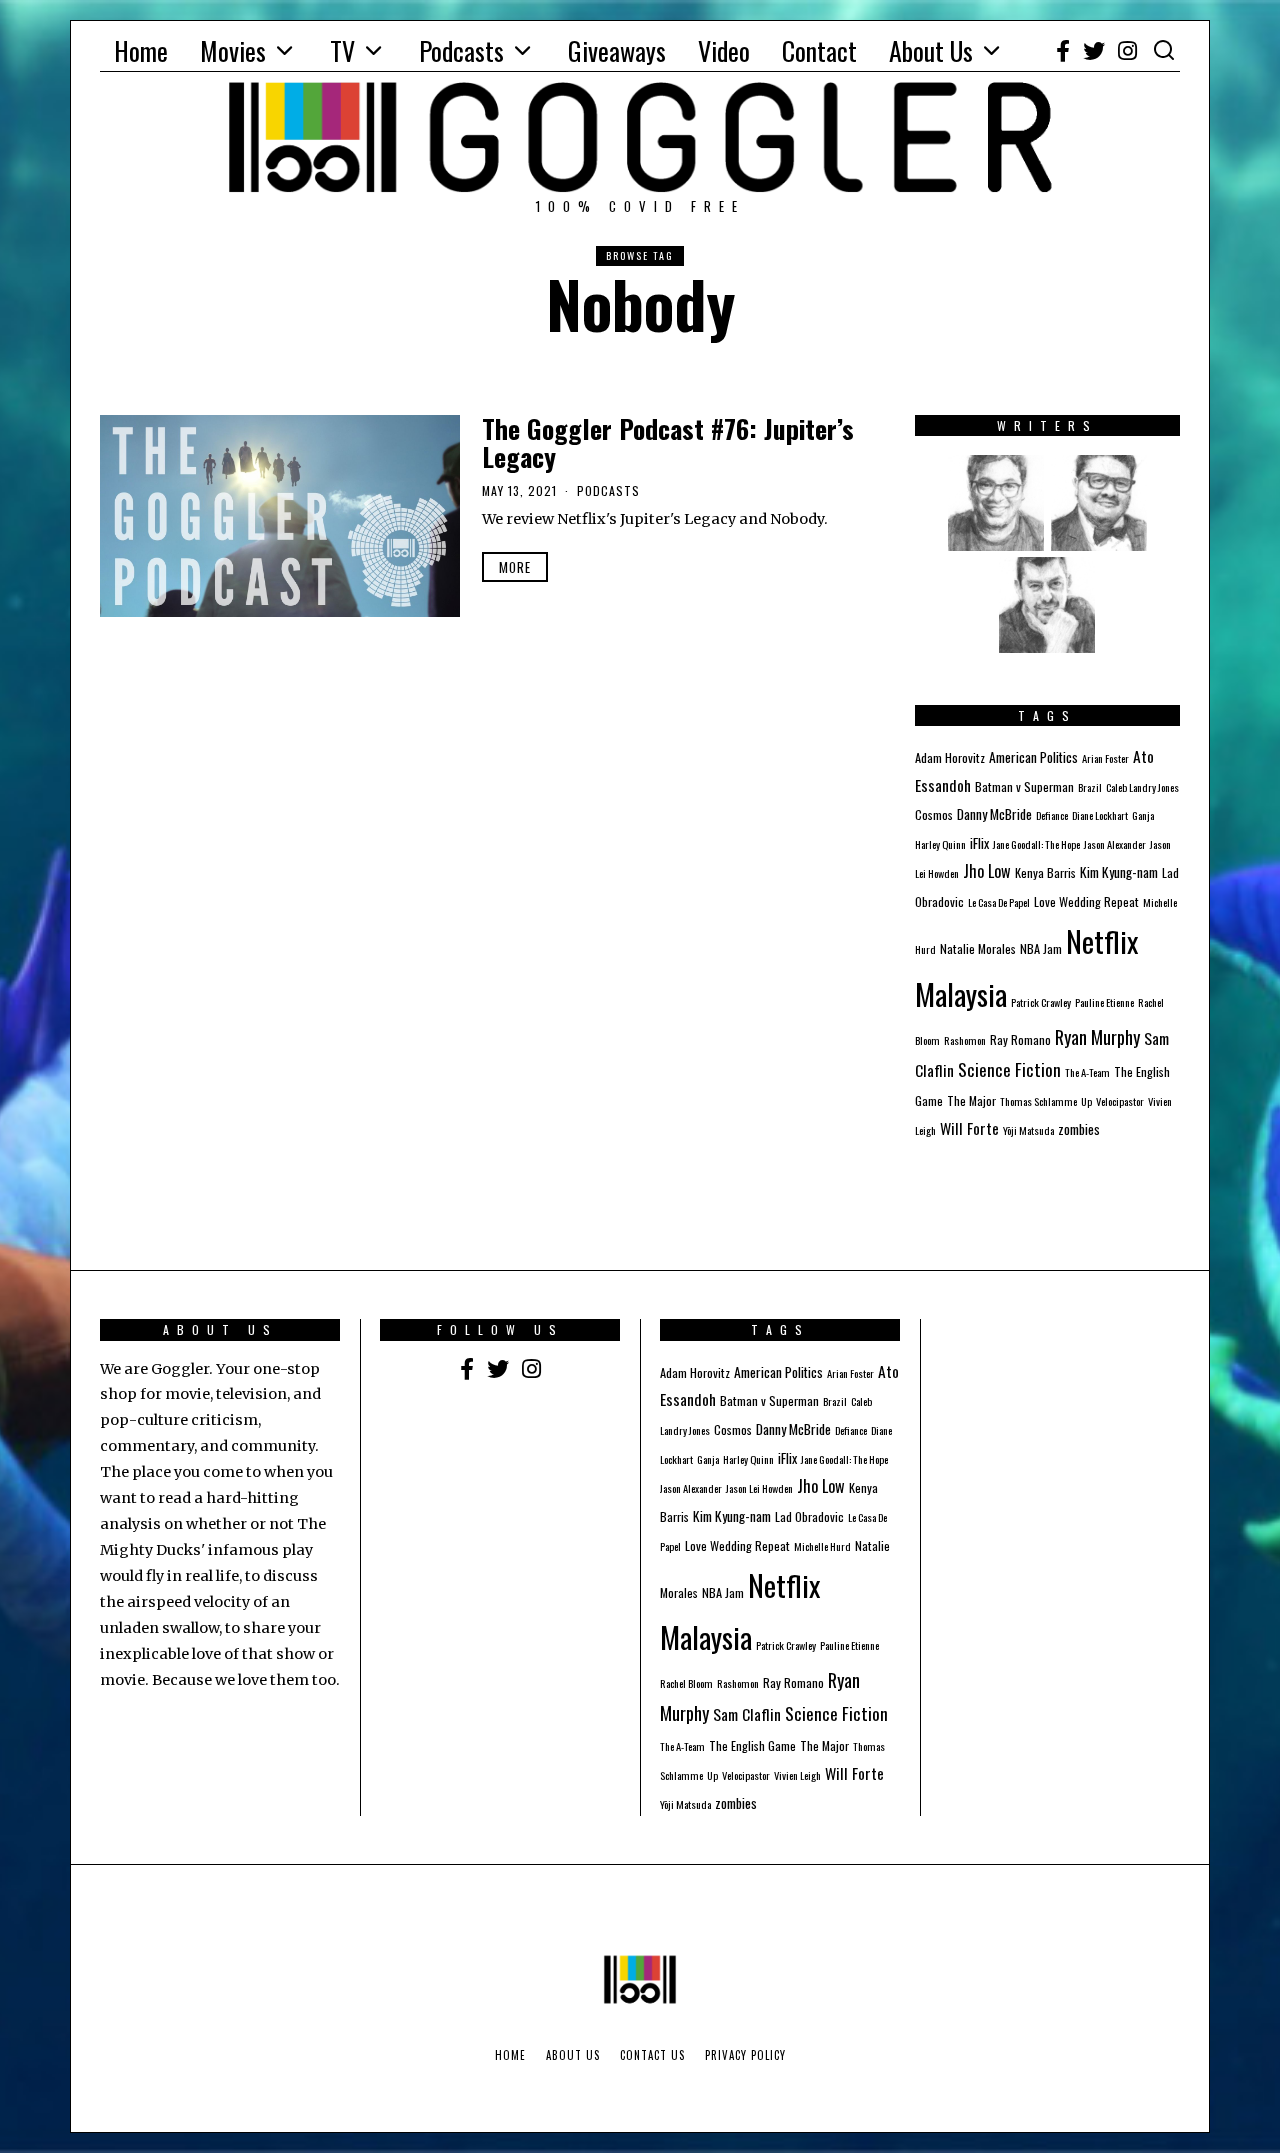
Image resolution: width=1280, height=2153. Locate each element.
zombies (1079, 1129)
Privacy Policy (745, 2055)
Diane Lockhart (1100, 815)
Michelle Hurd (822, 1546)
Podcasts (461, 50)
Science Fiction (1009, 1069)
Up (1086, 1101)
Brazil (1090, 787)
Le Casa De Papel (999, 902)
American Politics (1033, 757)
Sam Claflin (747, 1714)
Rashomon (965, 1040)
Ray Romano (1020, 1039)
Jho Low (987, 871)
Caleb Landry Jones (1142, 787)
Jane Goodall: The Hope (1036, 844)
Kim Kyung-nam (1119, 872)
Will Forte (969, 1128)
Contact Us (652, 2055)
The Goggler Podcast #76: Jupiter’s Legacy (668, 443)
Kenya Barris (1045, 872)
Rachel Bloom (686, 1683)
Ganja (1143, 815)
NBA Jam (1041, 948)
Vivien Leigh (797, 1775)
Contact (819, 50)
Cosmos (934, 814)
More (515, 567)
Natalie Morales (978, 948)
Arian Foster (1105, 758)
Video (724, 50)
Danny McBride (994, 814)
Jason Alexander (1115, 844)
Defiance (1052, 815)
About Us (931, 50)
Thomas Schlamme (1038, 1101)
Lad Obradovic (809, 1516)
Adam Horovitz (950, 757)
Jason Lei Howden (759, 1488)
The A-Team (1087, 1072)
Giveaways (617, 50)
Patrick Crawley (1041, 1002)
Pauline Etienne (1104, 1002)
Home (141, 50)
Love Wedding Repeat (1086, 901)
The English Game (752, 1745)
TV (342, 50)
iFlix (979, 843)
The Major (971, 1100)
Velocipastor (1120, 1101)
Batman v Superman (1024, 786)
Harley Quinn (940, 844)
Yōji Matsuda (1028, 1130)
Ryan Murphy (1097, 1036)
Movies (233, 50)
